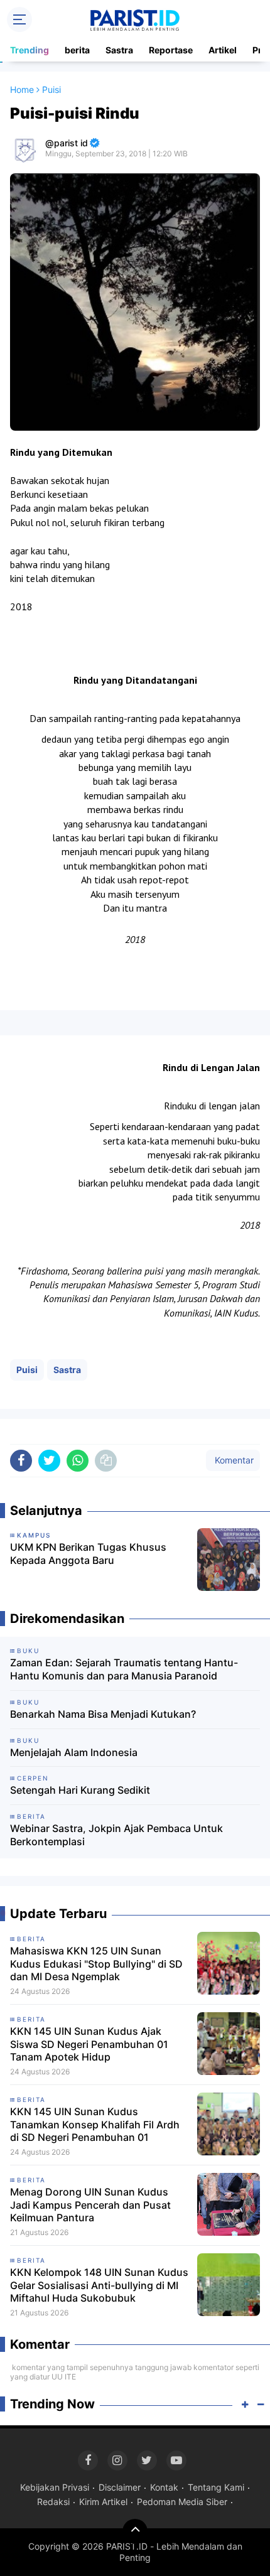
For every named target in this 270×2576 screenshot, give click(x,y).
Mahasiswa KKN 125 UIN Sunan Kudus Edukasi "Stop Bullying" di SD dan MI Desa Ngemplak (96, 1964)
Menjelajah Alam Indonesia (74, 1752)
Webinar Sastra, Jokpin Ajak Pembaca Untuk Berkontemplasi (116, 1835)
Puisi (27, 1370)
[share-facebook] (21, 1461)
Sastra (119, 50)
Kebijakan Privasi (55, 2487)
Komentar (233, 1460)
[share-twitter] (49, 1461)
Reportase (171, 50)
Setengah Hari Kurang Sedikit (80, 1790)
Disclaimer (120, 2487)
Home (22, 89)
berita (77, 50)
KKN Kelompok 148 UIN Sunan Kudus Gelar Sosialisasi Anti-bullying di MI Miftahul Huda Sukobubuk (99, 2285)
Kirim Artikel (103, 2502)
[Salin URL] (106, 1461)
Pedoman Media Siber (182, 2502)
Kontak (164, 2487)
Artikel (223, 50)
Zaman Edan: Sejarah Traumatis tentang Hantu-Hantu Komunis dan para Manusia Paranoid (124, 1669)
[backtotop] (135, 2531)
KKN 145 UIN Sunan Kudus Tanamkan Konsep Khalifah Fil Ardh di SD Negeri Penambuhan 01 (95, 2125)
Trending (30, 50)
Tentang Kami (216, 2487)
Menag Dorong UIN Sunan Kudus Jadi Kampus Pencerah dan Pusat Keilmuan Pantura (90, 2205)
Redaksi (53, 2502)
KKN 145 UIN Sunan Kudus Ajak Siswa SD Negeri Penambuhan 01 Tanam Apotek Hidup (89, 2044)
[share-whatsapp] (78, 1461)
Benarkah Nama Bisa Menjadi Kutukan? (103, 1714)
